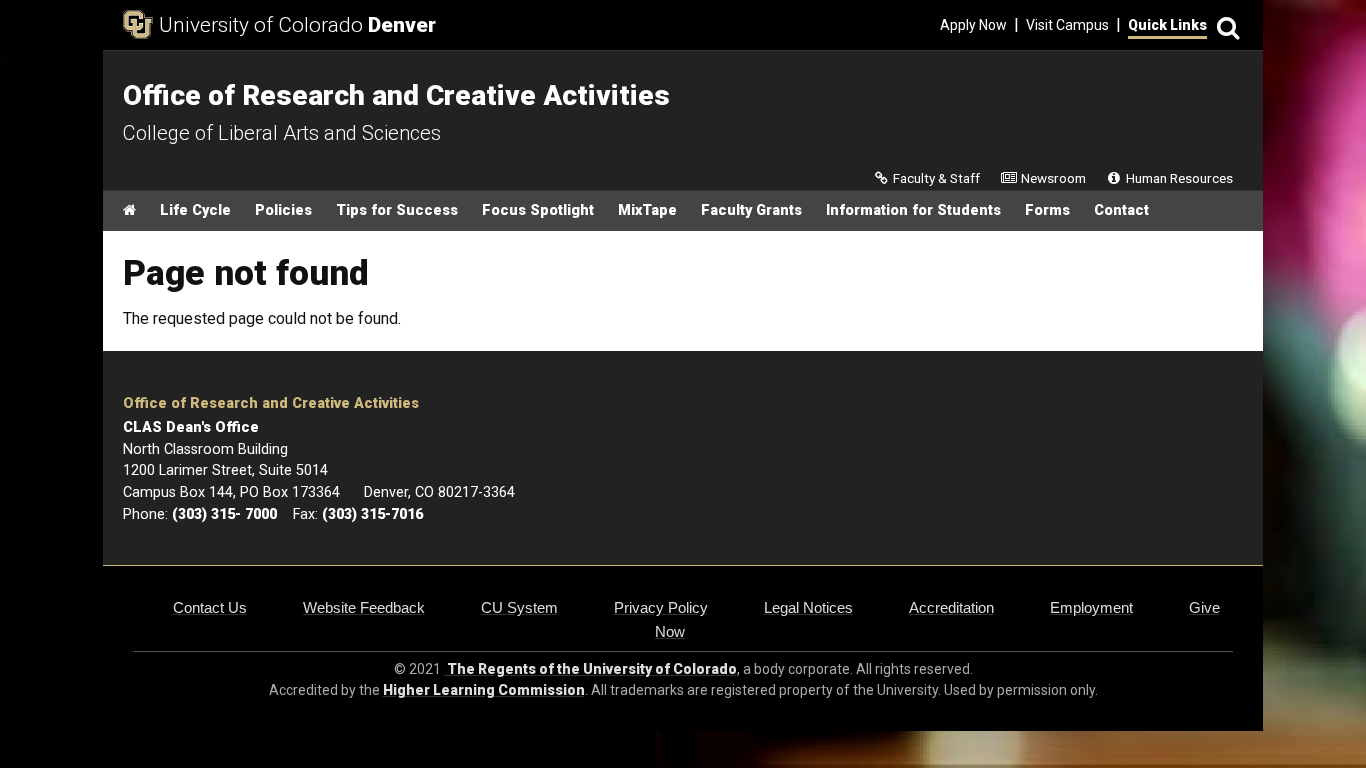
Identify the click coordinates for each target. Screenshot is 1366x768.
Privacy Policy (661, 607)
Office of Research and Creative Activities (271, 403)
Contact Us (210, 607)
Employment (1091, 607)
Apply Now (973, 25)
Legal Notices (808, 607)
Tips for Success (397, 210)
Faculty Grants (751, 210)
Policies (283, 210)
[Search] (1225, 25)
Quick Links (1167, 25)
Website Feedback (364, 607)
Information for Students (913, 210)
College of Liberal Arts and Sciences (282, 133)
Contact (1121, 210)
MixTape (647, 210)
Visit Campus (1067, 25)
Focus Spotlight (538, 210)
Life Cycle (195, 210)
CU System (519, 607)
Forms (1047, 210)
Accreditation (951, 607)
